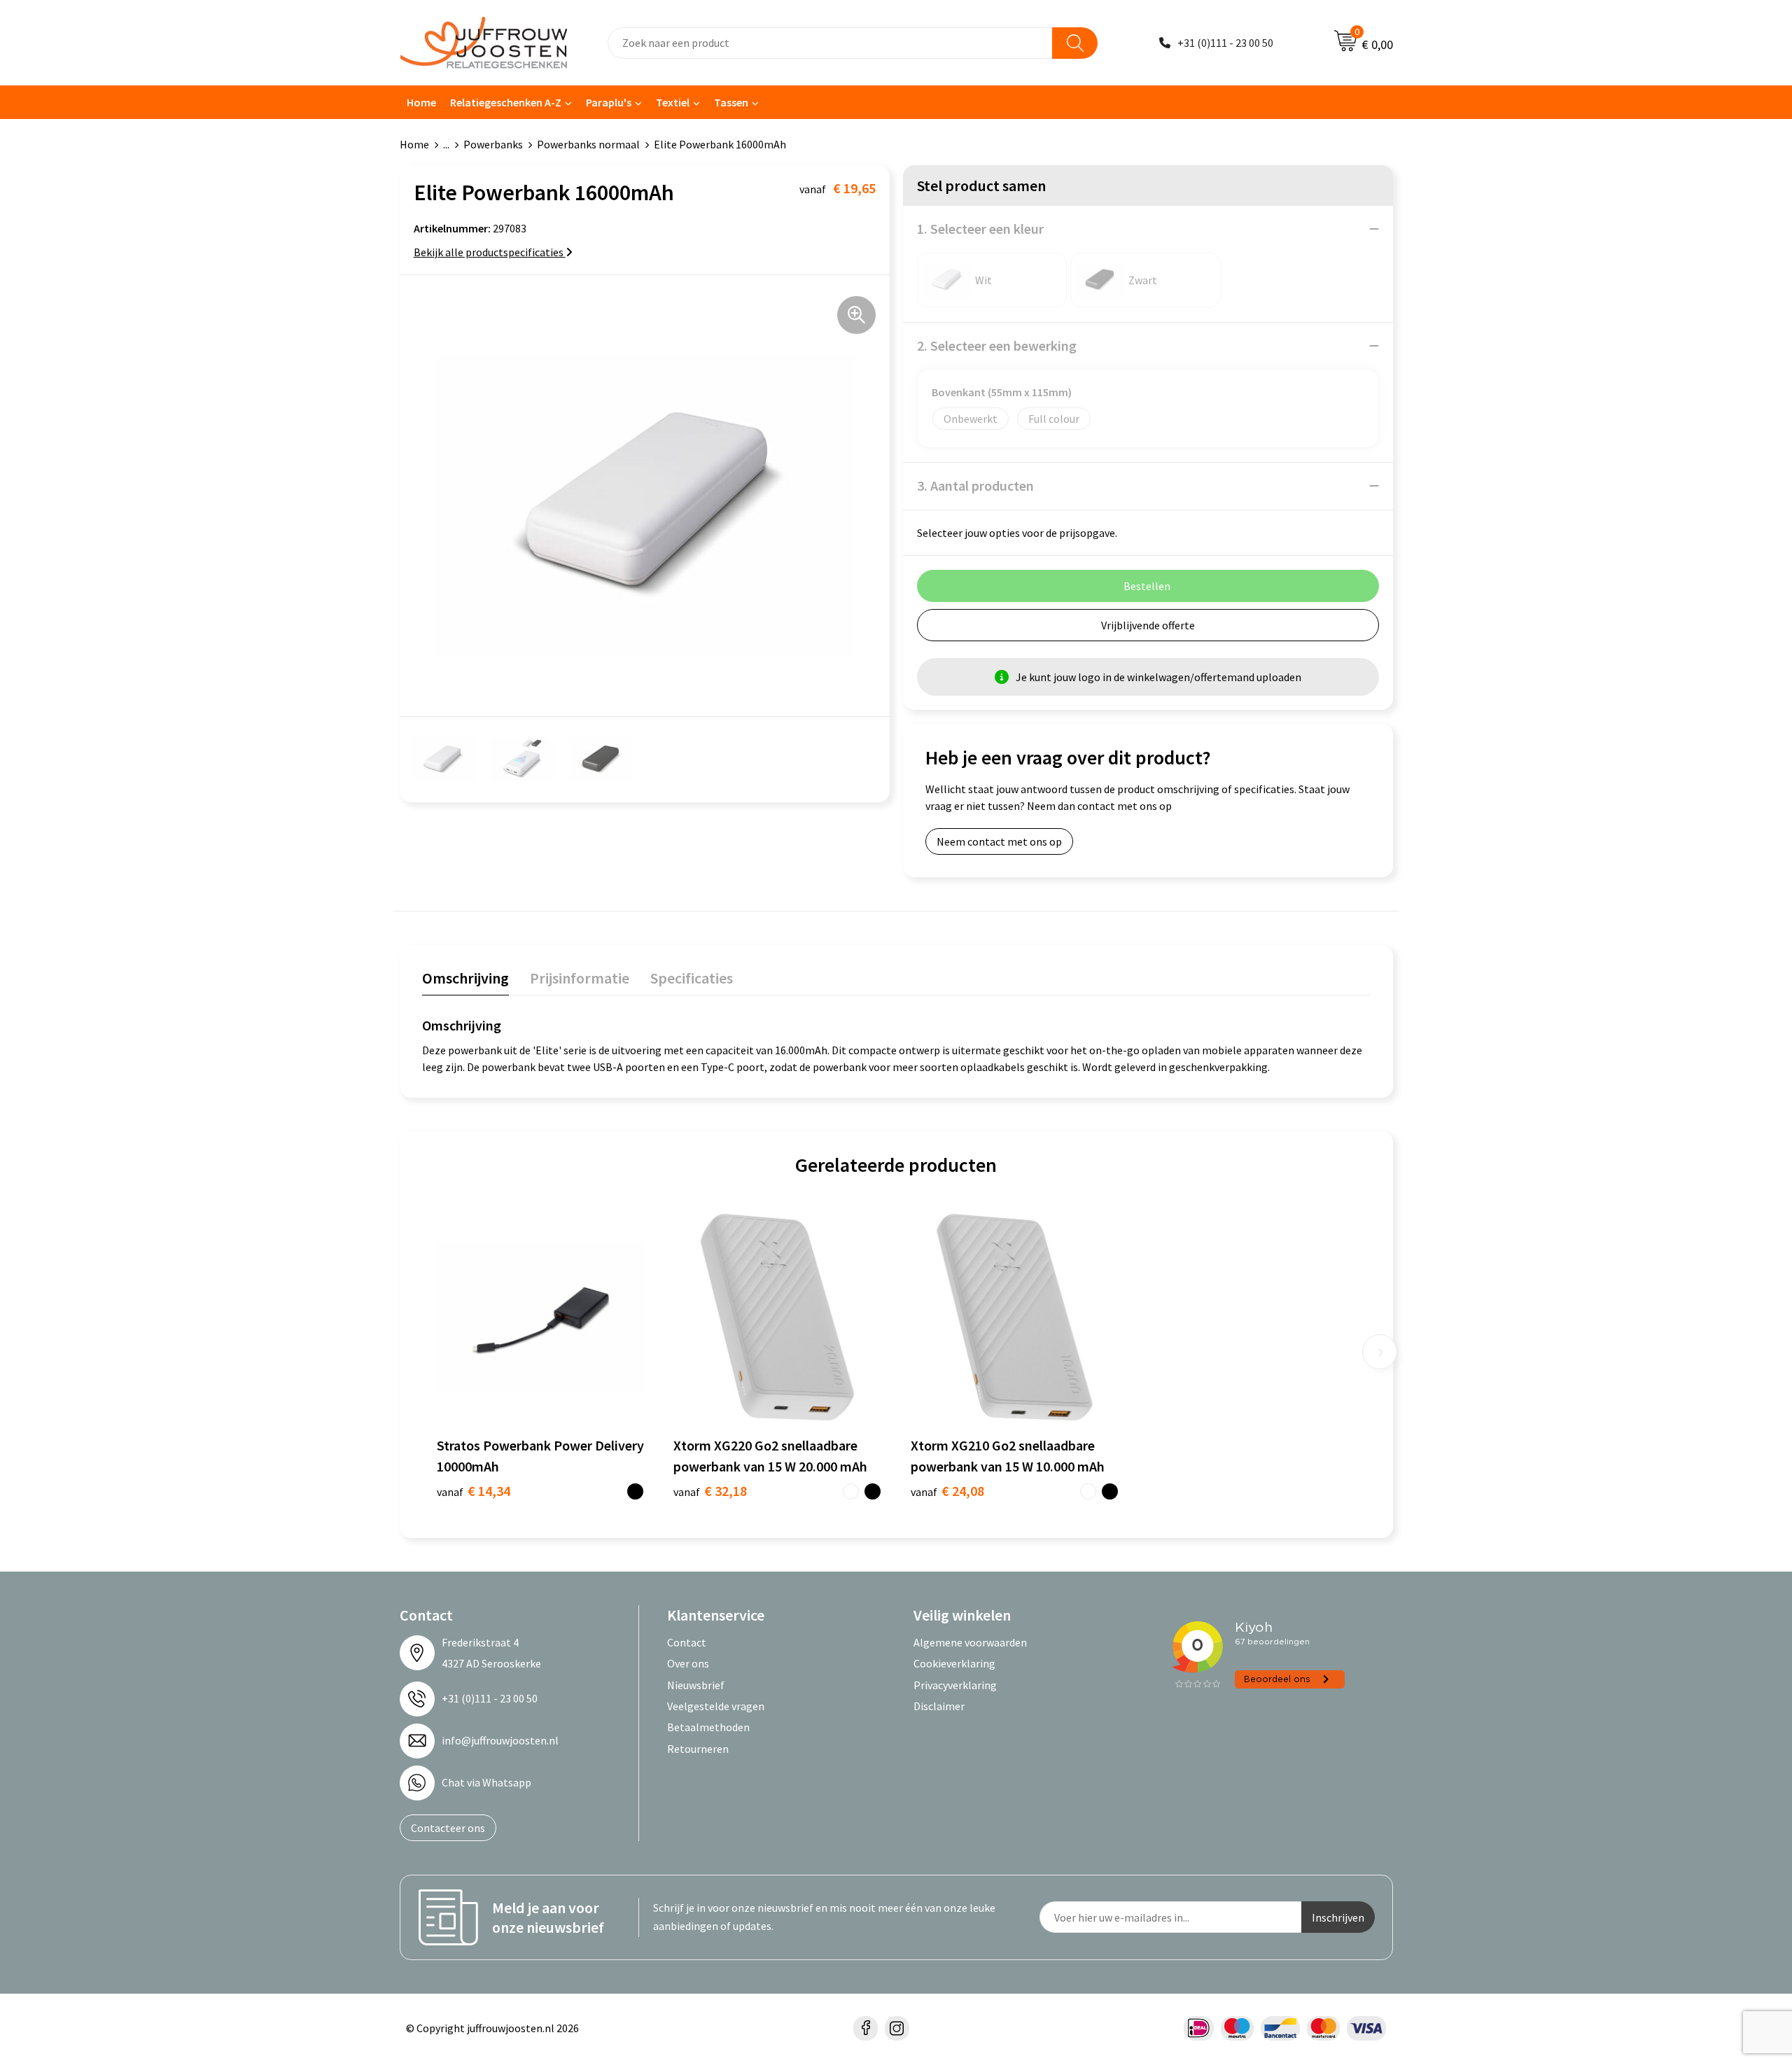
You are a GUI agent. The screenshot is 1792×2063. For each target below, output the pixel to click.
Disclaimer (939, 1706)
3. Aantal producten (975, 485)
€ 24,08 (947, 1491)
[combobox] (830, 43)
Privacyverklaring (955, 1685)
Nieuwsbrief (696, 1685)
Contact (687, 1642)
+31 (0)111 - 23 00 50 (1225, 43)
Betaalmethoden (708, 1727)
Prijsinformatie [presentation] (580, 978)
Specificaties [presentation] (692, 978)
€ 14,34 (474, 1491)
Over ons (688, 1663)
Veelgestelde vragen (716, 1706)
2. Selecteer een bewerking (997, 345)
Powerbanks (493, 144)
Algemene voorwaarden (970, 1642)
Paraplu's (609, 102)
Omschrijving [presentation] (465, 978)
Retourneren (698, 1749)
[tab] (465, 981)
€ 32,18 (710, 1491)
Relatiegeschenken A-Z (506, 102)
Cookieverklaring (954, 1663)
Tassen (731, 102)
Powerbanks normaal (588, 144)
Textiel (673, 102)
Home (421, 102)
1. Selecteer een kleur (980, 229)
